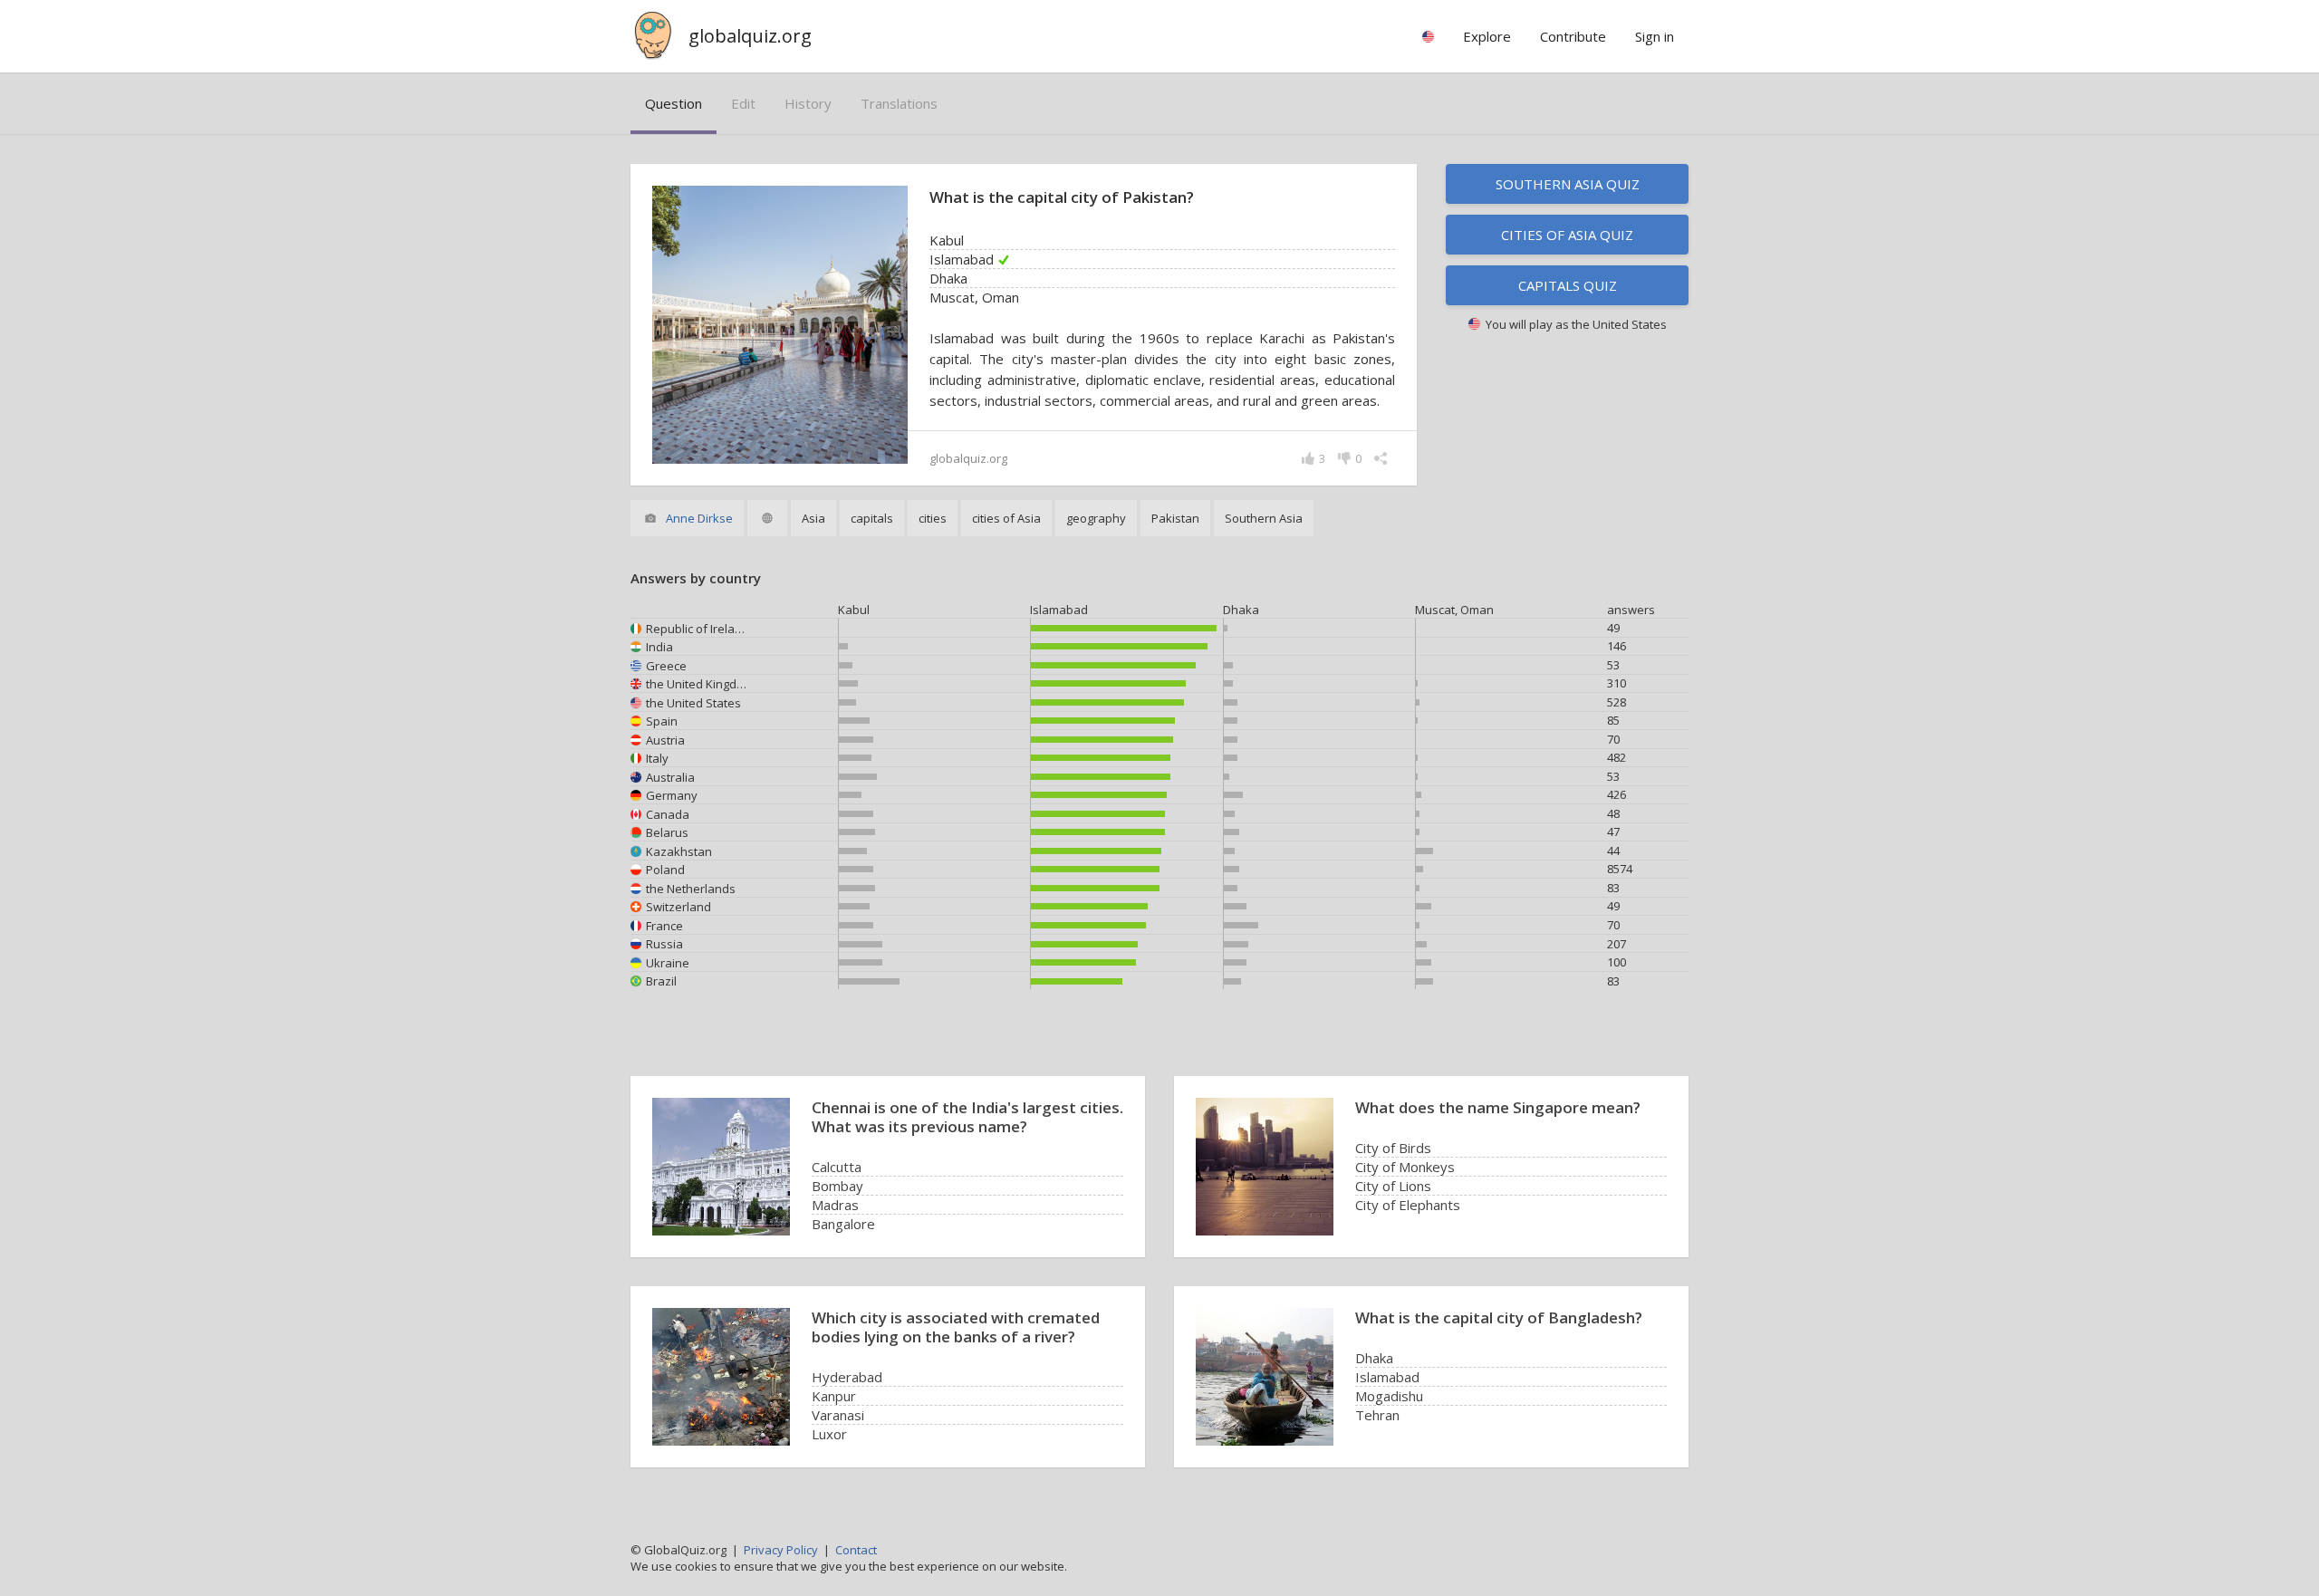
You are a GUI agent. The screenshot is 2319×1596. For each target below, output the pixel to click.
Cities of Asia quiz (1567, 235)
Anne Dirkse (699, 518)
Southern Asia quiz (1568, 184)
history (808, 103)
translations (899, 103)
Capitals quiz (1568, 285)
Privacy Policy (781, 1550)
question (674, 103)
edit (743, 103)
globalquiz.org (750, 36)
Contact (856, 1550)
